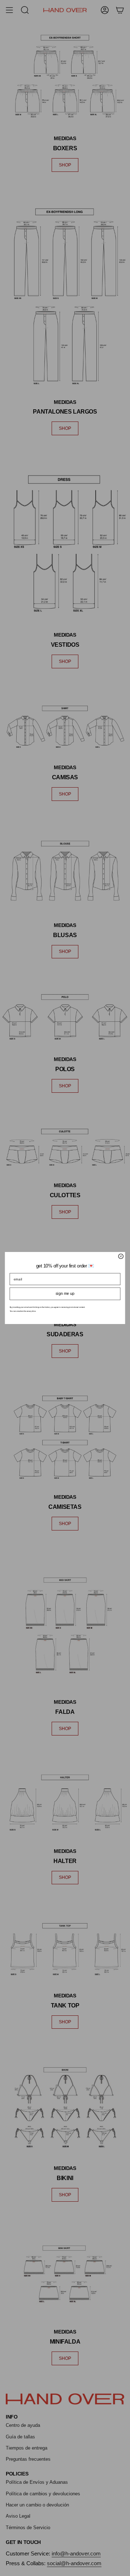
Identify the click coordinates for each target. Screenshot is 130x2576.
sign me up (65, 1294)
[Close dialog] (121, 1256)
